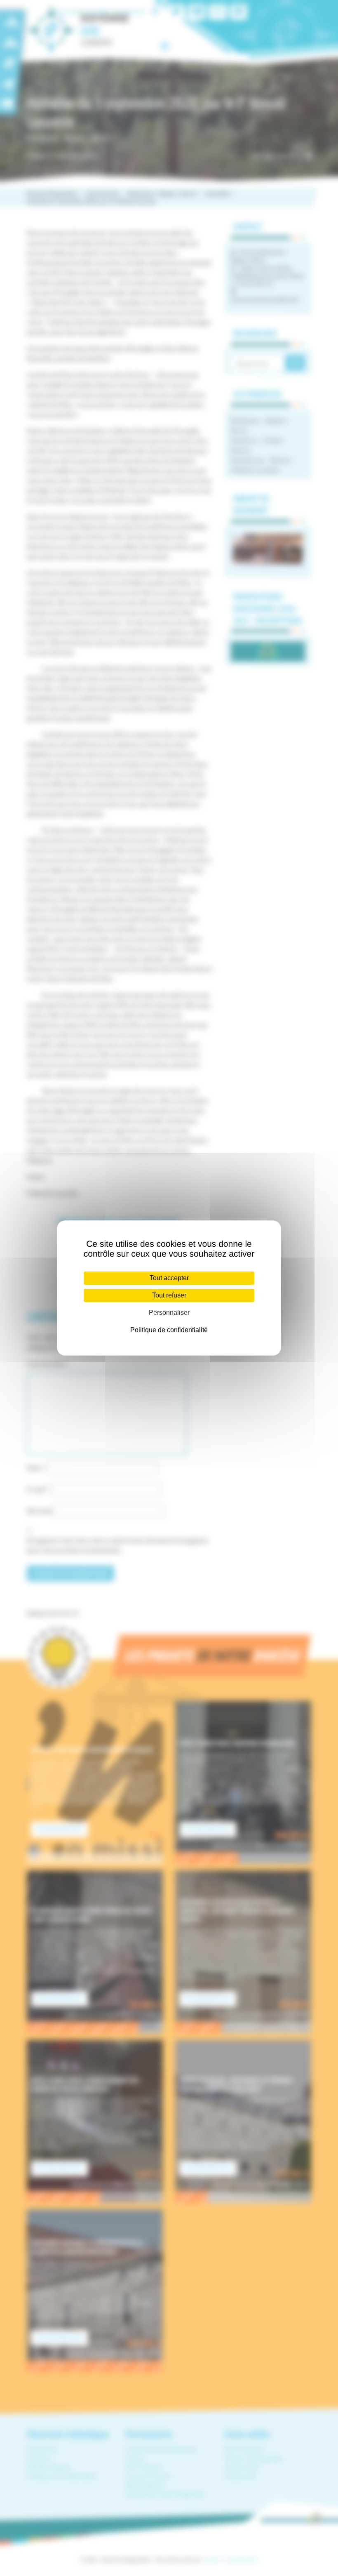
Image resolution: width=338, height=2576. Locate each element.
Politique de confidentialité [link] (169, 1330)
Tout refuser (169, 1295)
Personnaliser (169, 1313)
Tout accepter (169, 1278)
